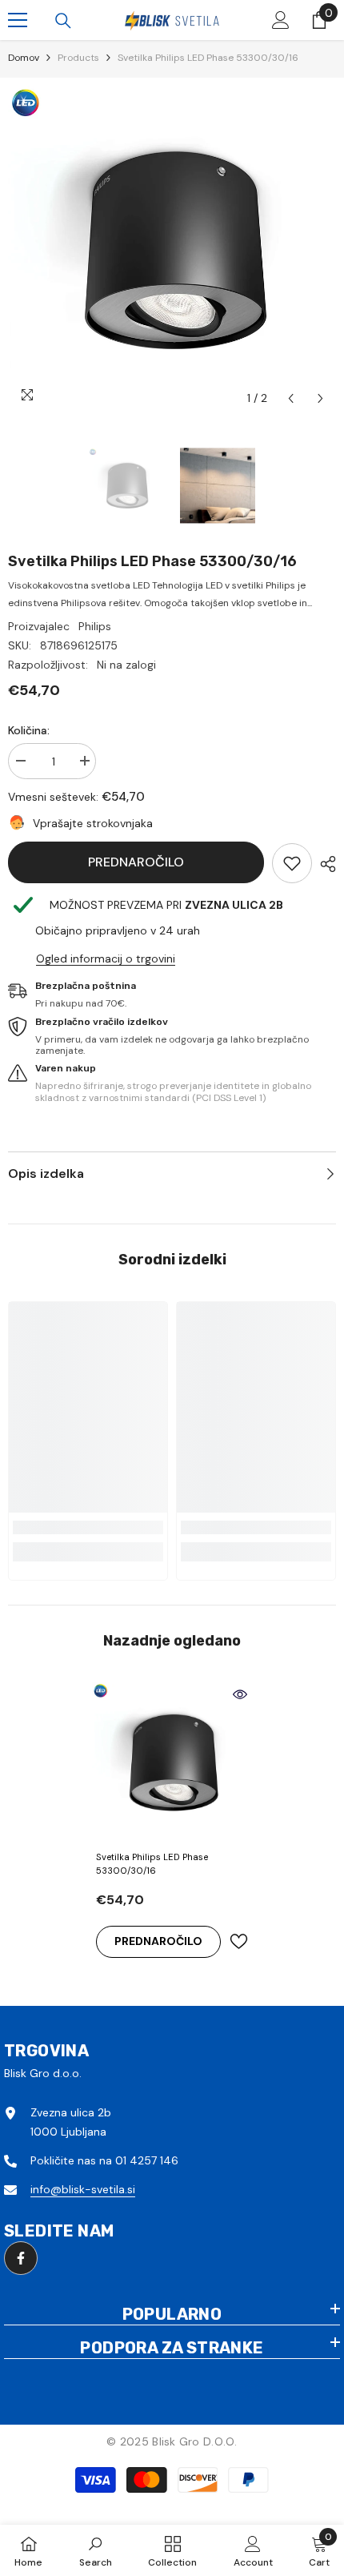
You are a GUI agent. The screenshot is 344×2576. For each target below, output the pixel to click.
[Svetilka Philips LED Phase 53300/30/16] (172, 1762)
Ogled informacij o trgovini (106, 958)
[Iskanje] (63, 21)
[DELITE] (324, 864)
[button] (291, 398)
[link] (292, 863)
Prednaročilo (136, 862)
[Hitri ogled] (240, 1694)
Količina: (29, 730)
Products (78, 58)
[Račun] (281, 20)
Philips (95, 626)
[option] (172, 250)
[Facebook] (21, 2258)
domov (24, 58)
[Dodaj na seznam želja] (238, 1941)
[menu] (18, 20)
